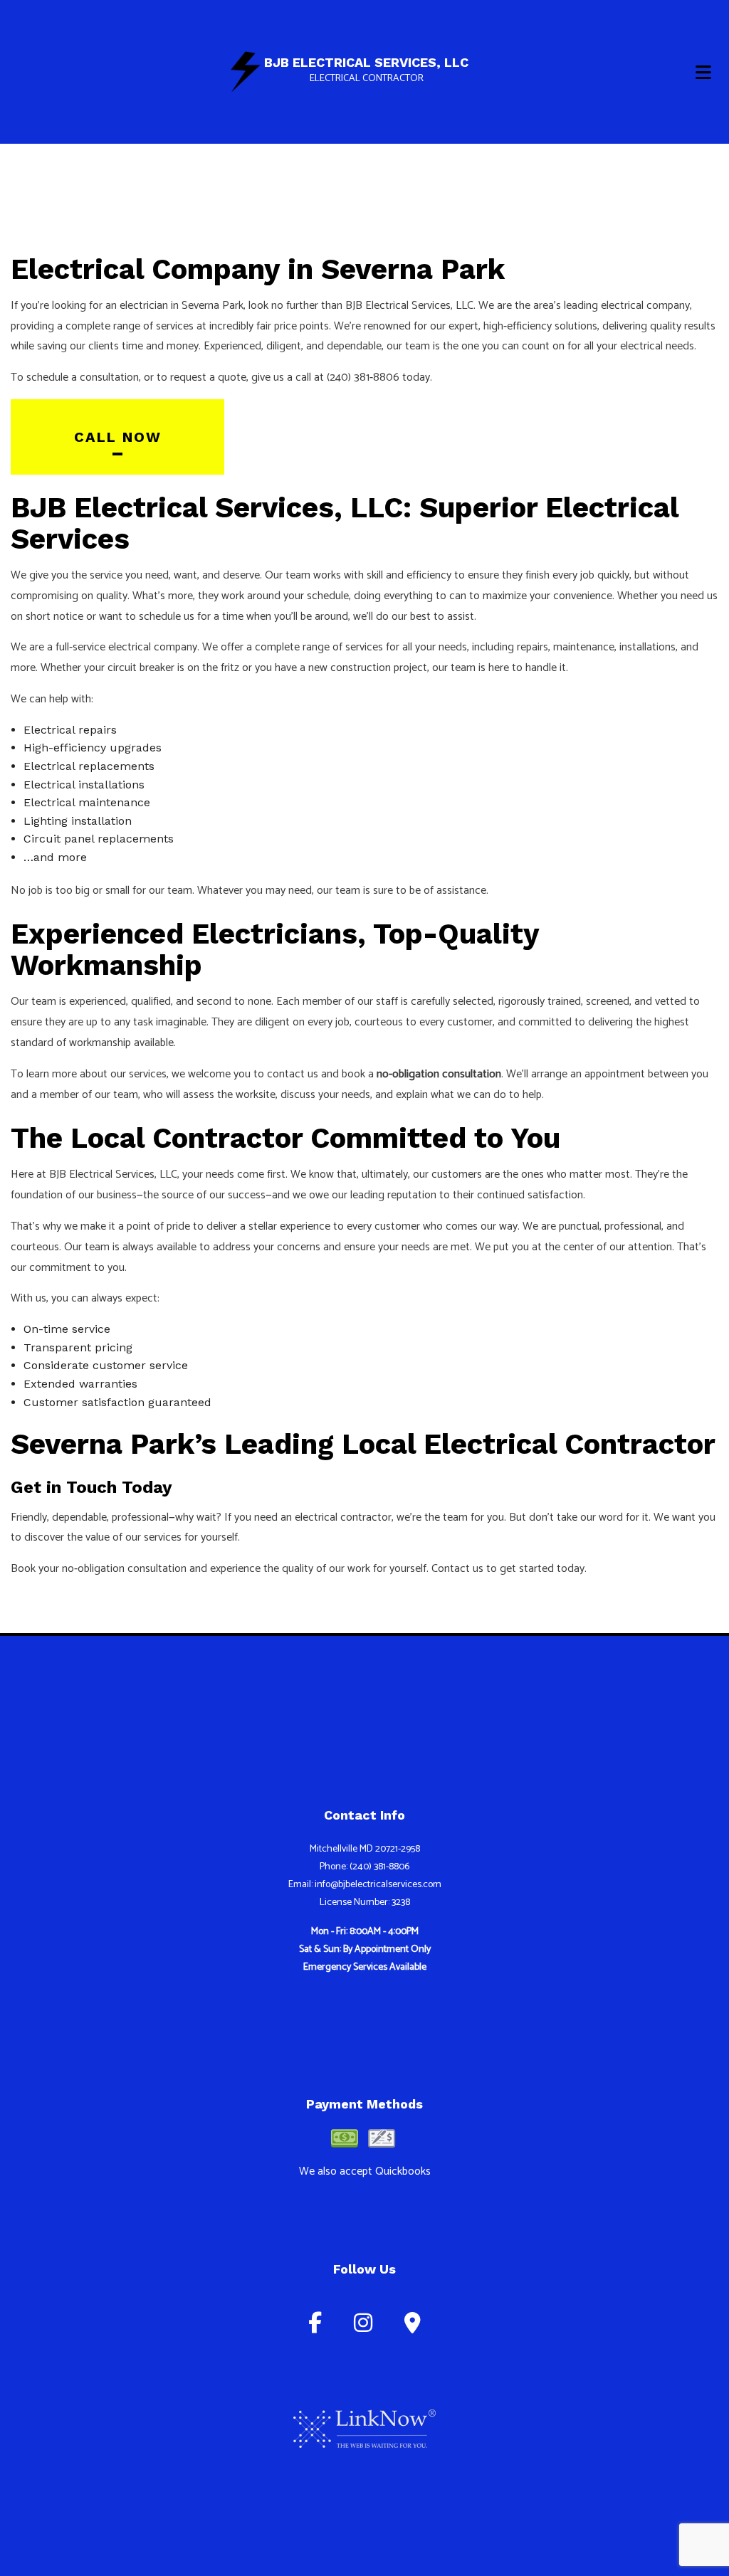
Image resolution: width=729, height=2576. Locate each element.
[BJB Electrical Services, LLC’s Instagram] (363, 2327)
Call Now (118, 437)
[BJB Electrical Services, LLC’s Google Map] (413, 2327)
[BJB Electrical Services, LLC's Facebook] (315, 2327)
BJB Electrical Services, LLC (366, 63)
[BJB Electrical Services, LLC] (246, 71)
